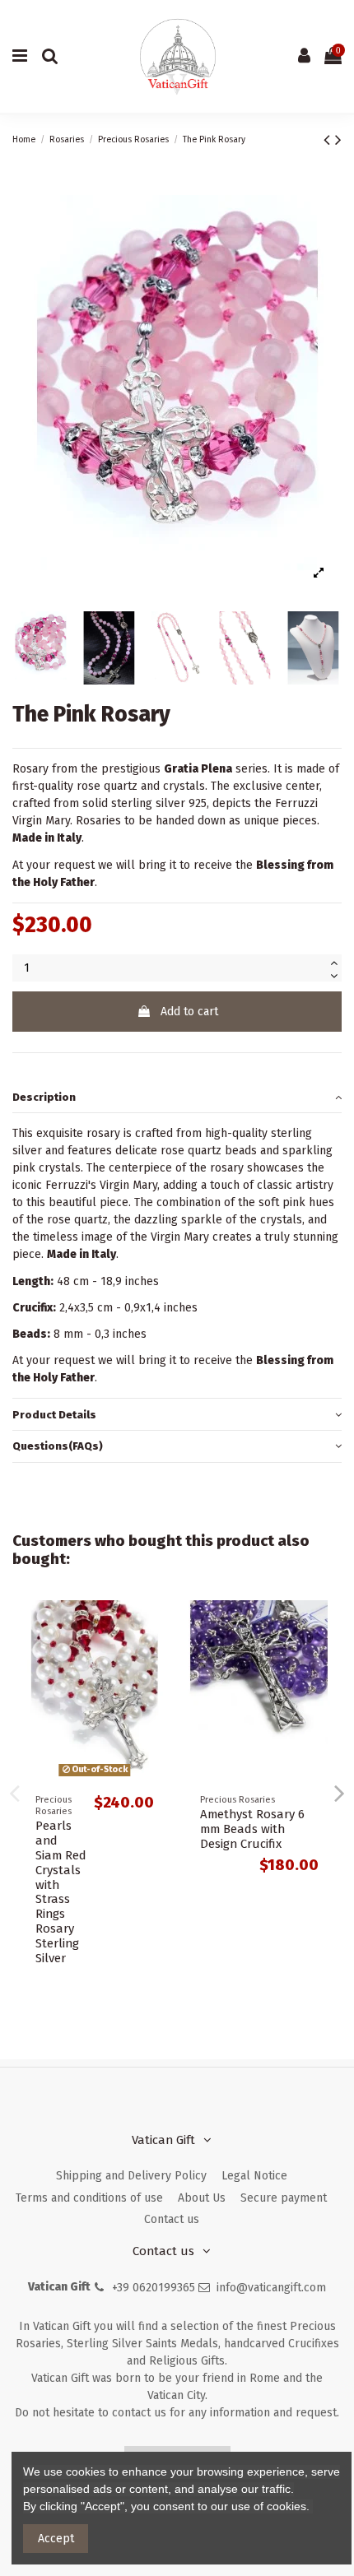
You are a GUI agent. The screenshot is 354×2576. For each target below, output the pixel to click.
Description (44, 1097)
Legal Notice (254, 2176)
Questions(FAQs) (58, 1446)
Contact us (172, 2219)
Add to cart (189, 1012)
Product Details (54, 1415)
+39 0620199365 (154, 2288)
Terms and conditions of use (89, 2198)
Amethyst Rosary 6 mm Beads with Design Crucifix (252, 1829)
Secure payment (284, 2198)
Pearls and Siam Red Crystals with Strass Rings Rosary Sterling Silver (61, 1892)
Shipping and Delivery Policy (131, 2176)
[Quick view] (153, 1625)
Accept (56, 2539)
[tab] (177, 1098)
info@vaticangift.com (271, 2288)
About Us (202, 2198)
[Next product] (338, 140)
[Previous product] (329, 140)
